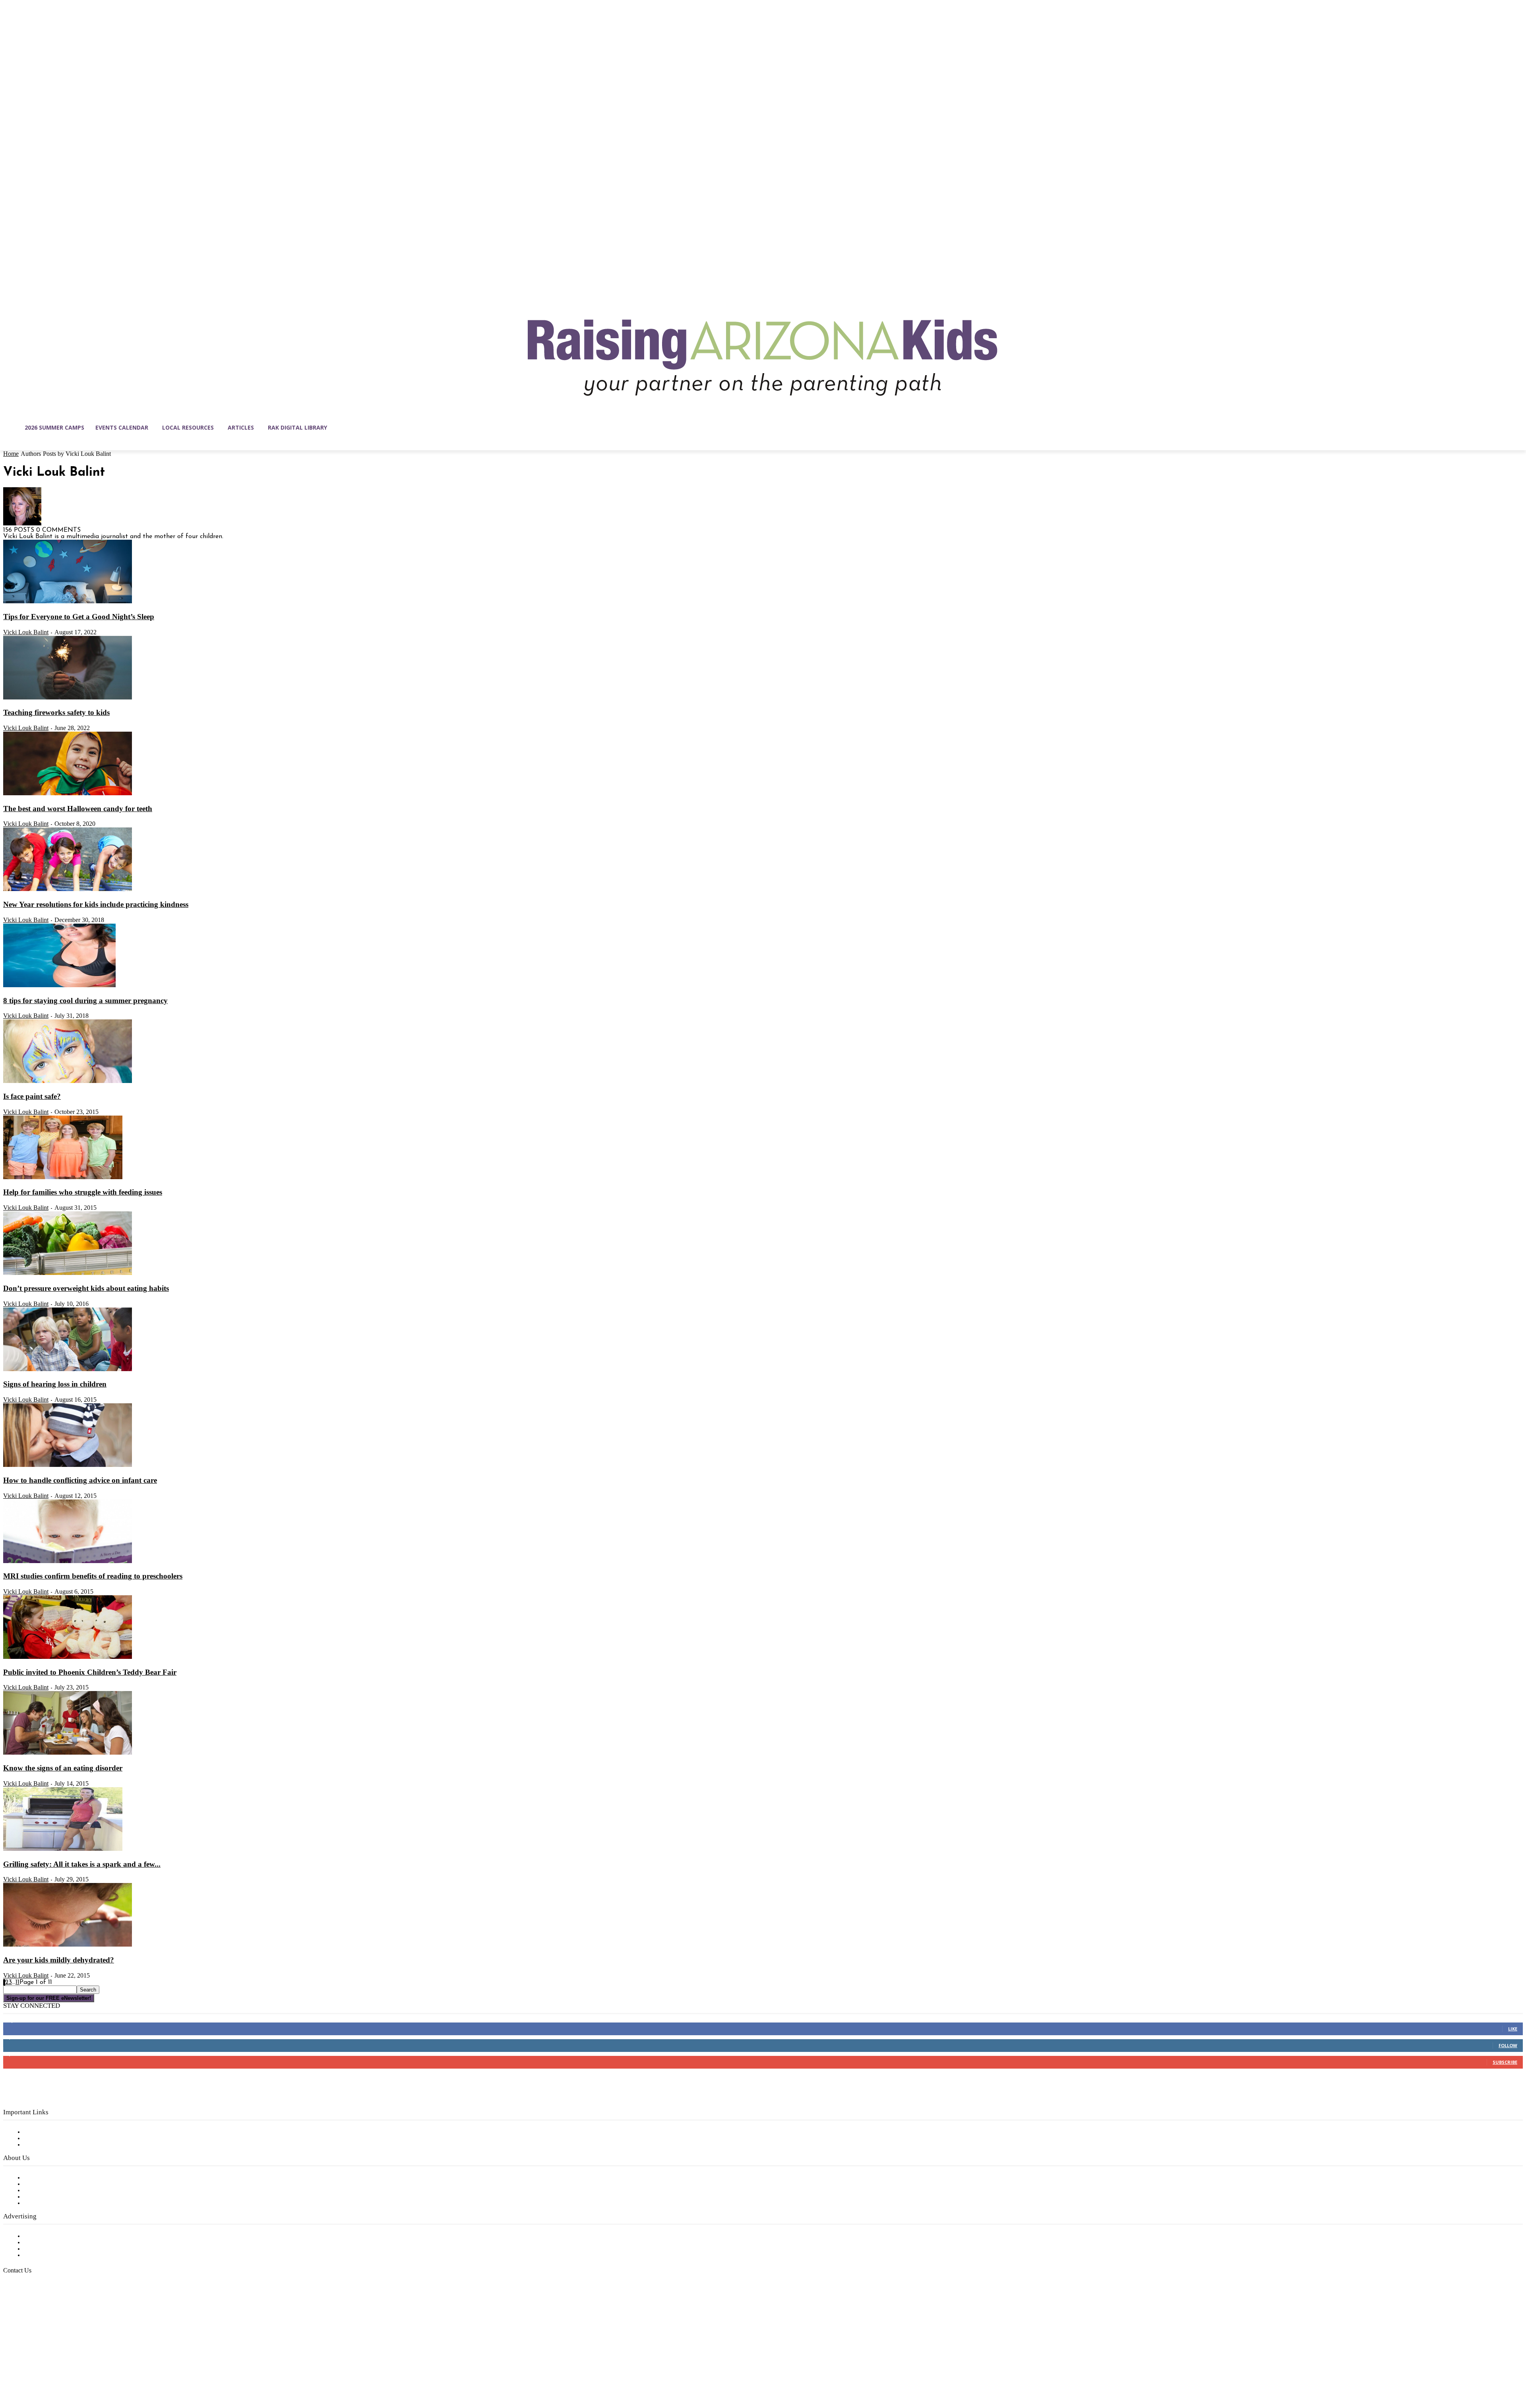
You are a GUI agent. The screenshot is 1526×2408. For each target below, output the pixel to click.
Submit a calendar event (59, 2203)
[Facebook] (10, 2370)
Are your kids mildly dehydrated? (59, 1960)
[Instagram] (26, 2370)
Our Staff (38, 2178)
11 (17, 1982)
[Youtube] (93, 2370)
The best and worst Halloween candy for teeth (78, 809)
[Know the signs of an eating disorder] (68, 1753)
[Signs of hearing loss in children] (68, 1370)
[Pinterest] (60, 2370)
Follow (1508, 2045)
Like (1513, 2029)
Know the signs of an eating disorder (63, 1768)
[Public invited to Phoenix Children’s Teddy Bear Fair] (68, 1657)
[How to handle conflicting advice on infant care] (68, 1465)
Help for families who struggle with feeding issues (83, 1192)
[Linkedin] (43, 2370)
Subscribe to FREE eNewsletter (70, 2132)
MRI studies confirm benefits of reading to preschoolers (93, 1576)
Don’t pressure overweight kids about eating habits (86, 1288)
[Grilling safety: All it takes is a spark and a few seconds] (63, 1849)
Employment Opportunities (64, 2191)
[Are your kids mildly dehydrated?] (68, 1945)
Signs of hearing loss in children (55, 1384)
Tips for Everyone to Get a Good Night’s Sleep (79, 617)
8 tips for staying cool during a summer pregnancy (85, 1001)
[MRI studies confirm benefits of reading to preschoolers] (68, 1561)
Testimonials (42, 2236)
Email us (32, 2311)
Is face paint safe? (32, 1096)
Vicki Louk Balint (26, 632)
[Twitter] (76, 2370)
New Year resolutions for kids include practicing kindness (96, 904)
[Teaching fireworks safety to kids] (68, 698)
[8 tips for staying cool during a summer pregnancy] (59, 986)
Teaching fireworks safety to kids (56, 712)
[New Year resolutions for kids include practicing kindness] (68, 889)
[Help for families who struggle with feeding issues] (63, 1178)
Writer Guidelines (48, 2197)
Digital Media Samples (57, 2249)
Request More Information (63, 2255)
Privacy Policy (44, 2145)
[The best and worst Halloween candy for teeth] (68, 794)
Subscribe (1505, 2062)
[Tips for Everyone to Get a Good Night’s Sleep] (68, 602)
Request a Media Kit (54, 2243)
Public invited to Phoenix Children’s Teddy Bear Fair (90, 1672)
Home (11, 454)
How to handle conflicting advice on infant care (80, 1480)
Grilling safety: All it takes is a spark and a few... (82, 1864)
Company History (49, 2184)
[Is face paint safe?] (68, 1081)
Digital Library (45, 2139)
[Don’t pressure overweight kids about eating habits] (68, 1273)
